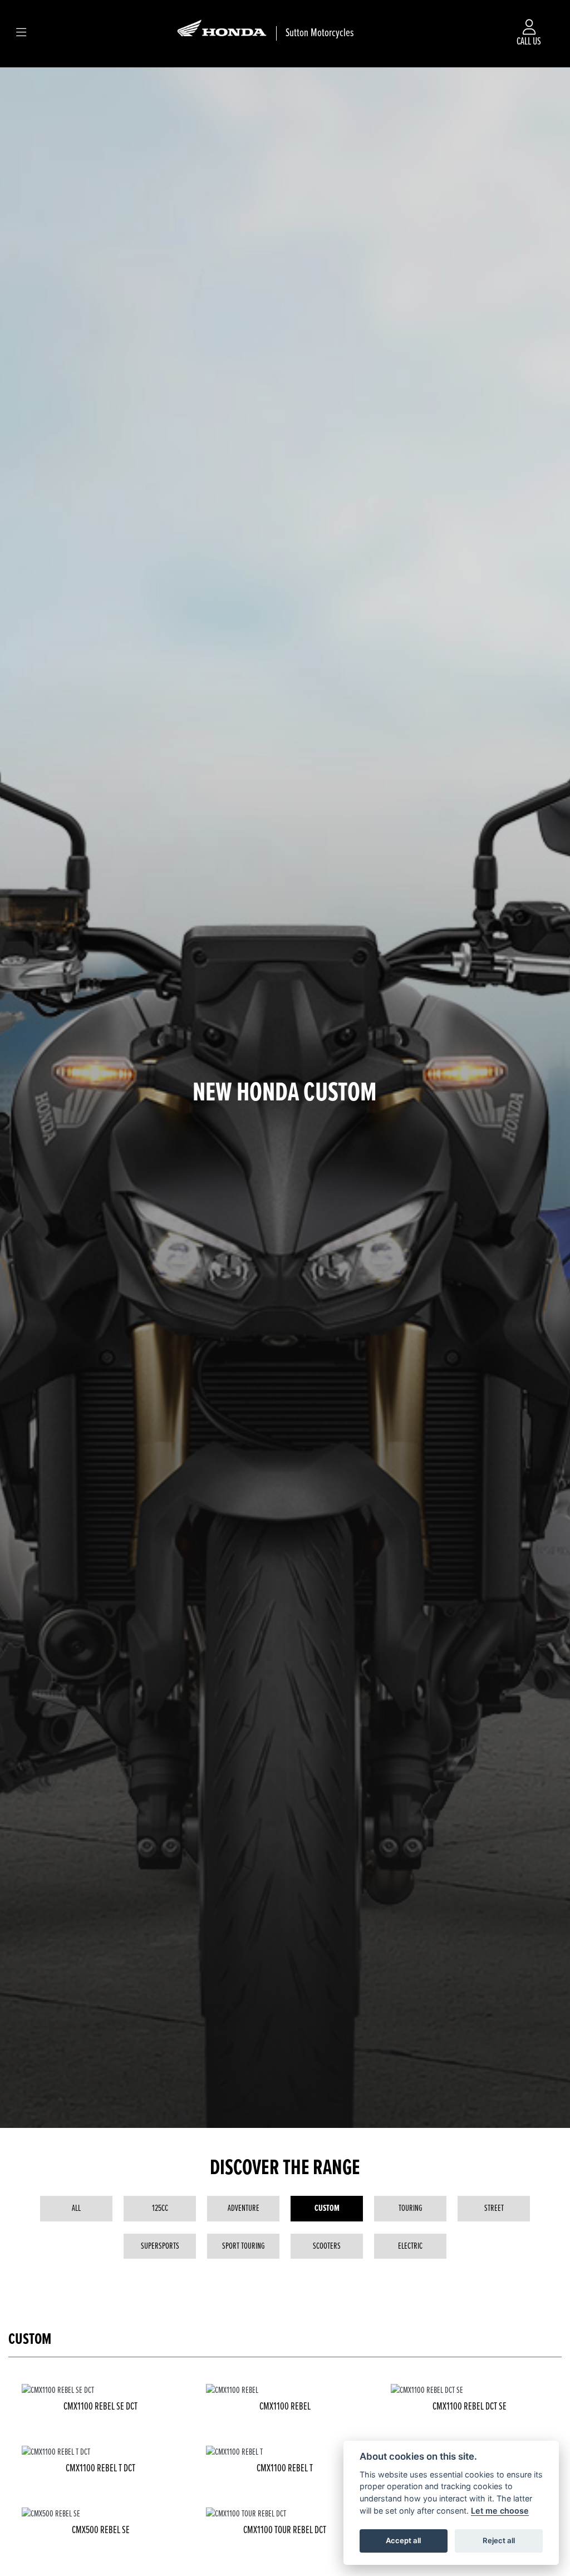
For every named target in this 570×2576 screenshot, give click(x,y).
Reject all (499, 2540)
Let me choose (500, 2511)
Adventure (244, 2208)
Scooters (327, 2246)
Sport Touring (244, 2246)
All (76, 2208)
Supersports (160, 2246)
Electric (410, 2246)
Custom (327, 2208)
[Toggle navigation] (21, 33)
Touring (411, 2208)
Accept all (403, 2540)
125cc (160, 2208)
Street (494, 2208)
